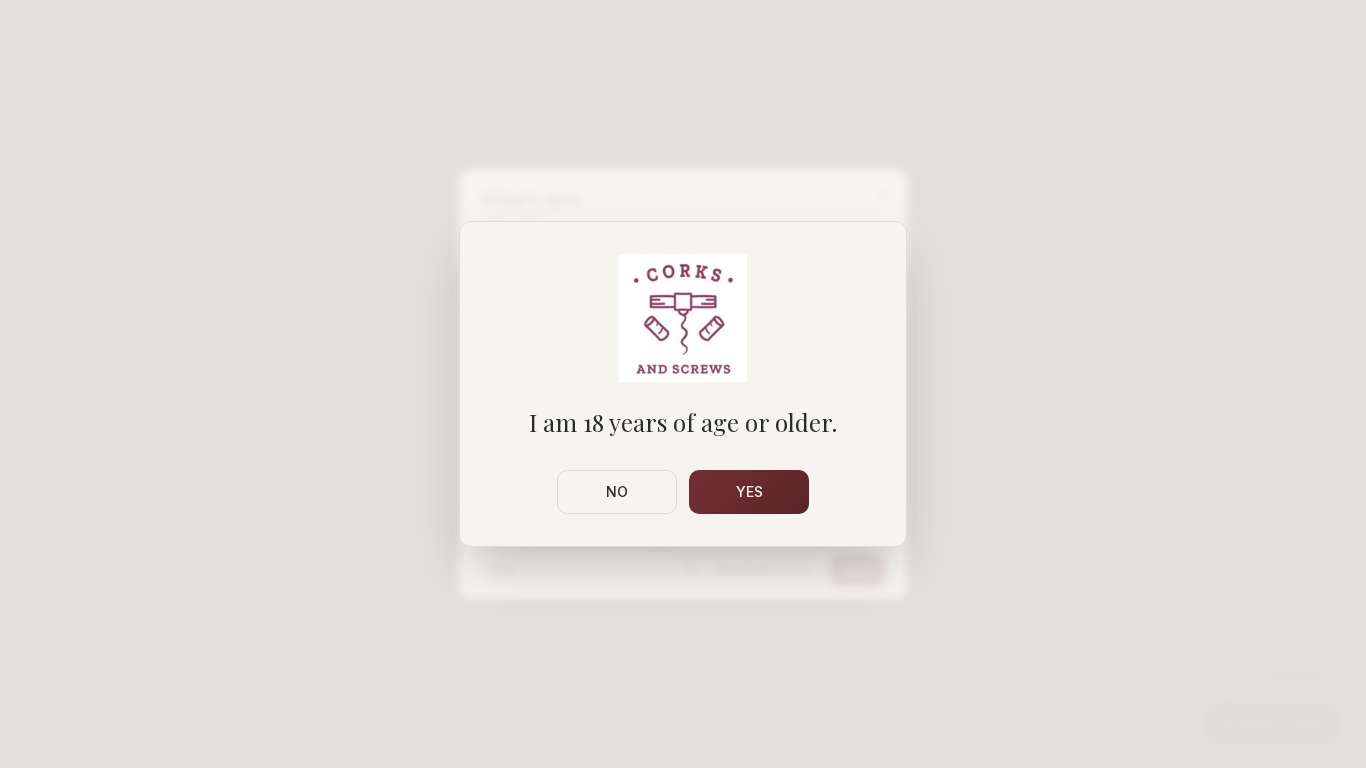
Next (858, 569)
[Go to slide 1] (659, 543)
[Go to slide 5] (714, 543)
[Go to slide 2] (678, 543)
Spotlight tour (761, 569)
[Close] (882, 194)
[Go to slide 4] (702, 543)
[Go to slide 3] (690, 543)
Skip (503, 569)
